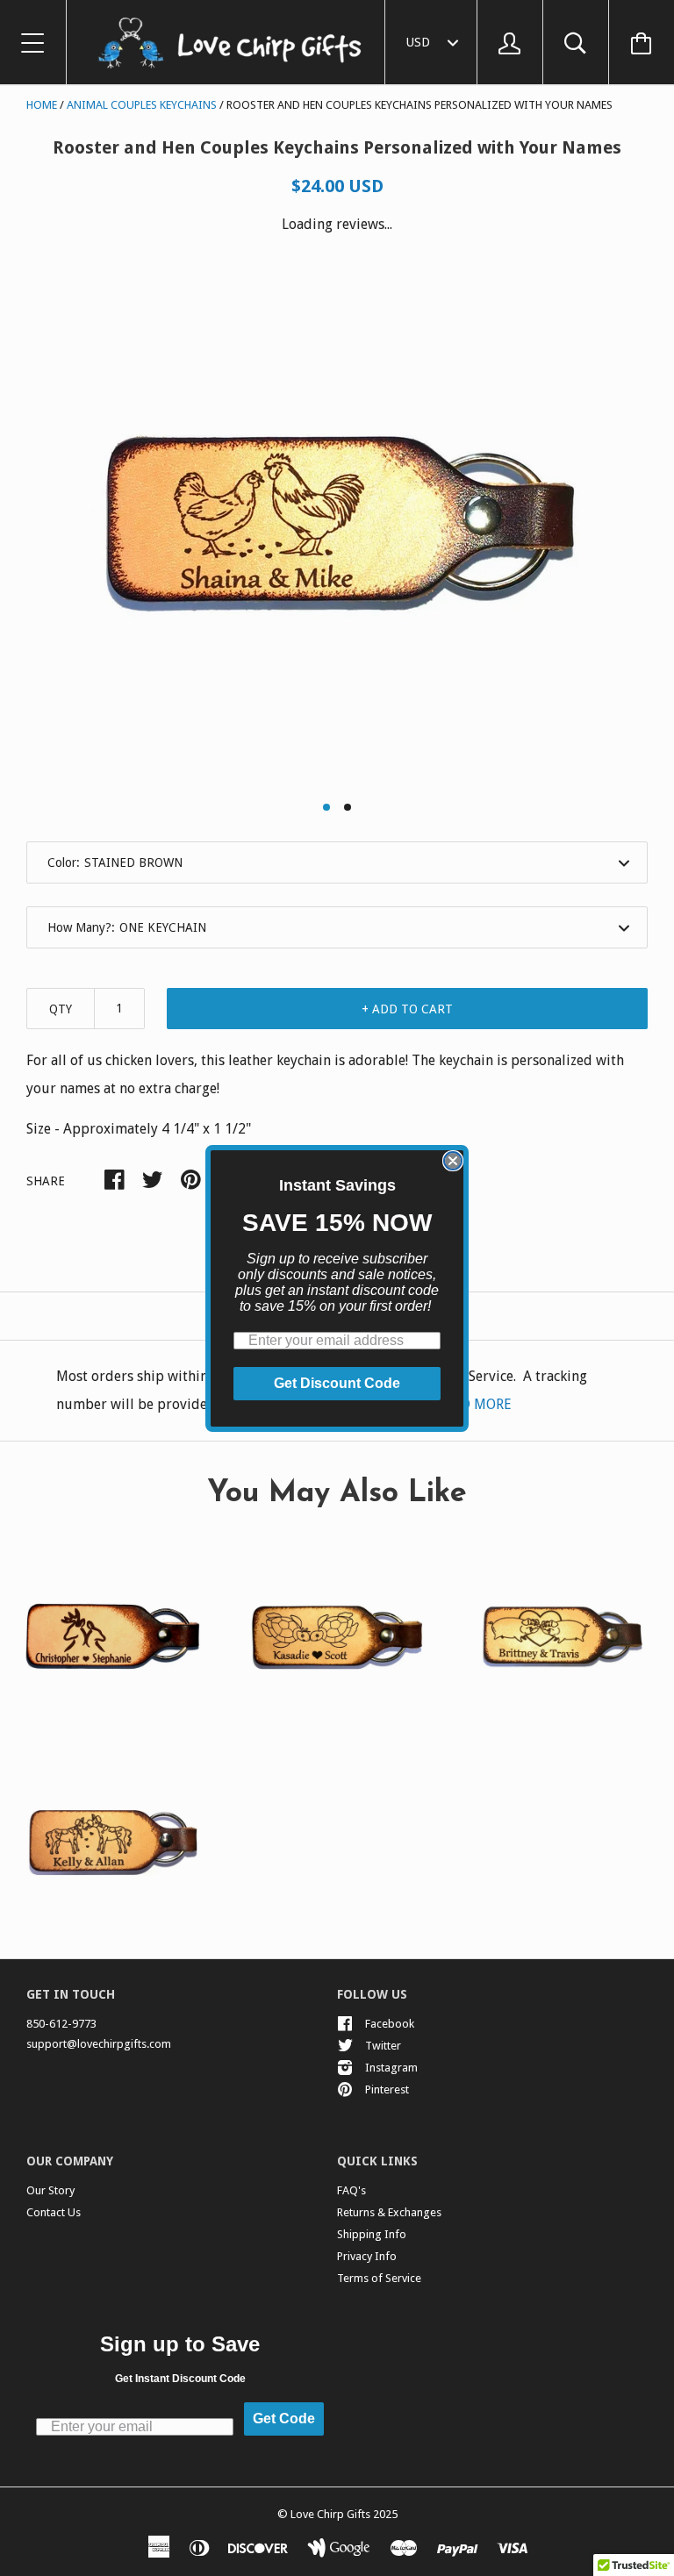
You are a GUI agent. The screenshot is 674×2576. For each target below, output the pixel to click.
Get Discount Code (337, 1383)
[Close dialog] (453, 1161)
